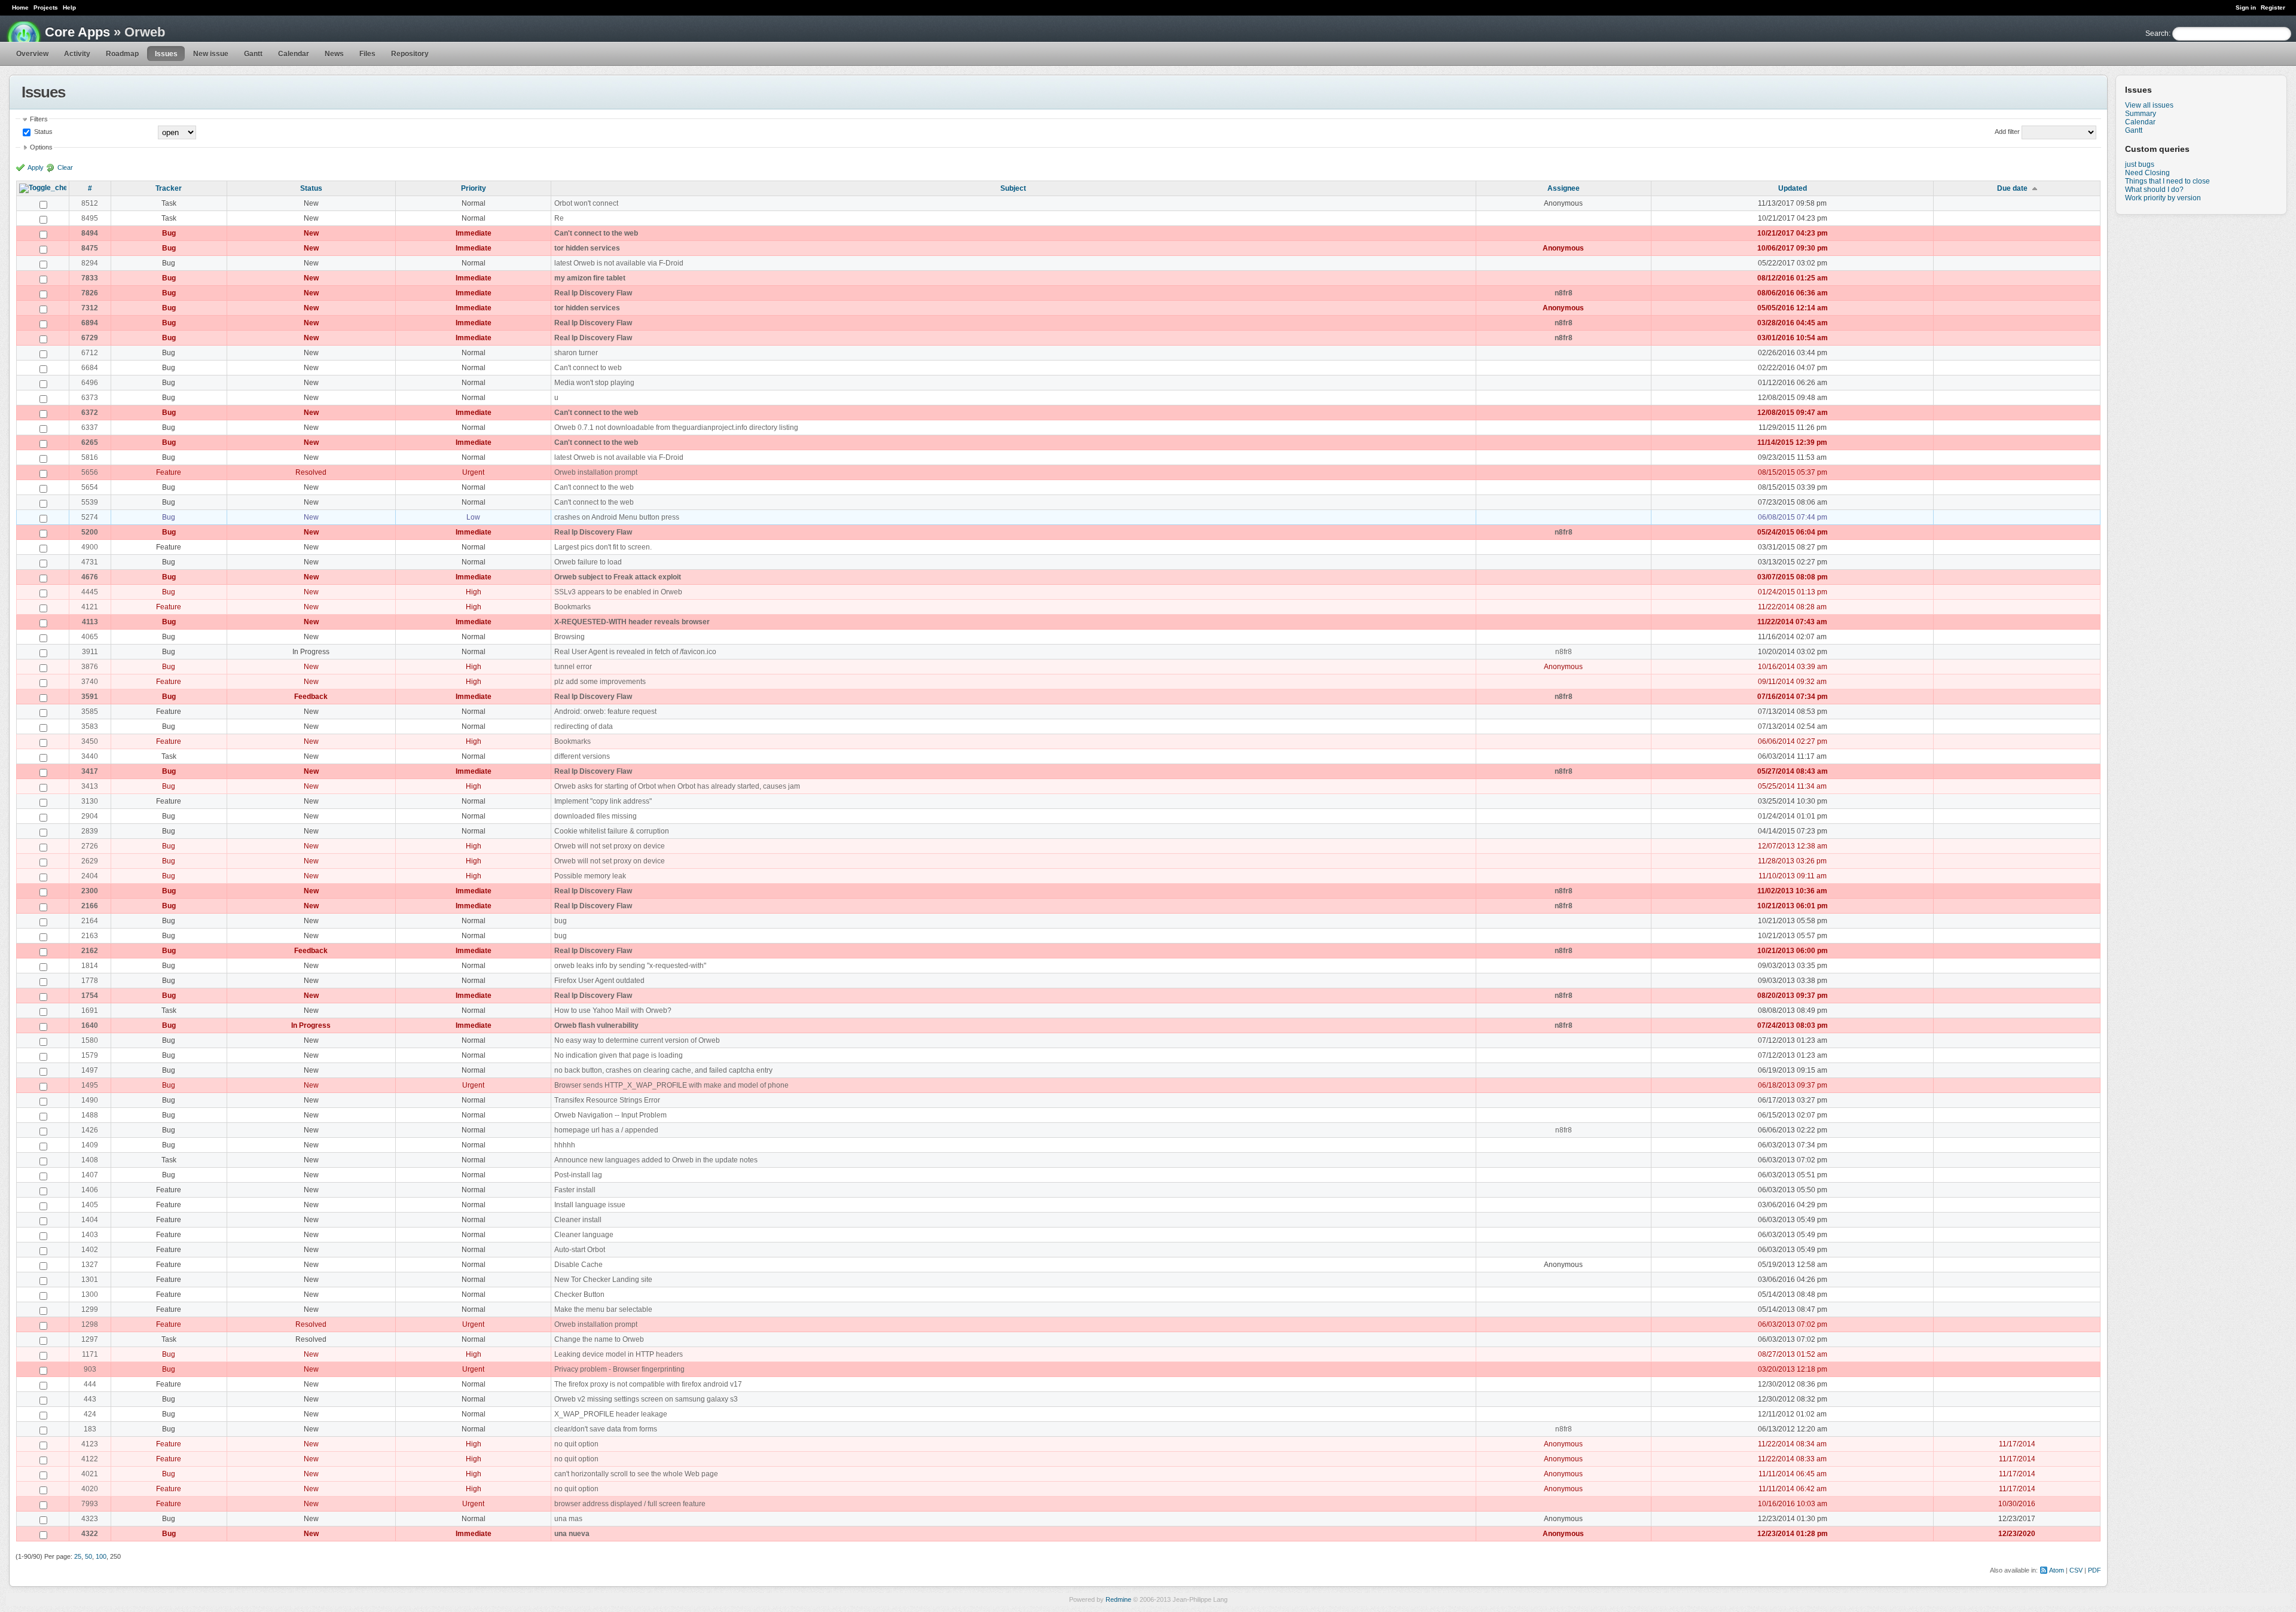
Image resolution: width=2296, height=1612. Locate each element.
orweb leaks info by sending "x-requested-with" (630, 966)
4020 (90, 1489)
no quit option (576, 1444)
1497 (90, 1070)
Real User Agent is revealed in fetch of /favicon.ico (635, 652)
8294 (90, 263)
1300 (90, 1295)
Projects (46, 7)
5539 (90, 502)
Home (20, 7)
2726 (90, 846)
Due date (2012, 188)
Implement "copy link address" (603, 801)
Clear (65, 167)
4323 (90, 1519)
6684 (90, 368)
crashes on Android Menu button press (617, 517)
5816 (90, 457)
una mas (568, 1519)
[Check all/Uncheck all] (43, 188)
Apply (36, 167)
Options (41, 147)
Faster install (575, 1190)
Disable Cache (578, 1265)
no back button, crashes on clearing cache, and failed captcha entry (663, 1070)
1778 (90, 981)
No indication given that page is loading (619, 1055)
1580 (90, 1040)
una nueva (572, 1534)
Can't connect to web (588, 368)
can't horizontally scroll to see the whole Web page (636, 1474)
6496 (90, 383)
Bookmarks (573, 607)
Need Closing (2147, 173)
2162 (90, 951)
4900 (90, 547)
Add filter (2007, 132)
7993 (90, 1504)
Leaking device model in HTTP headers (619, 1354)
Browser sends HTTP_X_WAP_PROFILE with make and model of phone (671, 1085)
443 (90, 1399)
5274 (90, 517)
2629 (90, 861)
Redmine (1118, 1599)
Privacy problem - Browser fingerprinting (619, 1369)
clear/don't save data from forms (606, 1429)
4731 (90, 562)
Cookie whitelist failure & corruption (612, 831)
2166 (90, 906)
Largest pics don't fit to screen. (603, 547)
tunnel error (573, 667)
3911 (90, 652)
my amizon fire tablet (590, 278)
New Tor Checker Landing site (603, 1280)
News (334, 54)
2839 (90, 831)
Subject (1013, 188)
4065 (90, 637)
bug (561, 921)
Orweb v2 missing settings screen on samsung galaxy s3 (646, 1399)
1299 (90, 1309)
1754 (90, 996)
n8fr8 (1564, 293)
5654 (90, 487)
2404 (90, 876)
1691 (90, 1010)
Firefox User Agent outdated (599, 981)
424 (90, 1414)
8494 (90, 233)
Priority (474, 188)
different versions (582, 756)
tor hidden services (587, 248)
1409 (90, 1145)
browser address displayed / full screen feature (630, 1504)
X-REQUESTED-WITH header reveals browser (632, 622)
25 (78, 1556)
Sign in (2246, 7)
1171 (90, 1354)
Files (367, 54)
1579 (90, 1055)
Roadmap (122, 54)
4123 (90, 1444)
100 (101, 1556)
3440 (90, 756)
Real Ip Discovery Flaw (593, 293)
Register (2273, 7)
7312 (90, 308)
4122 (90, 1459)
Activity (77, 54)
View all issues (2149, 105)
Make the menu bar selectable (603, 1309)
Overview (32, 54)
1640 (90, 1025)
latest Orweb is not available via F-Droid (619, 263)
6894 (90, 323)
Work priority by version (2163, 198)
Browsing (570, 637)
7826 (90, 293)
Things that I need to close (2167, 181)
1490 (90, 1100)
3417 (90, 771)
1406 (90, 1190)
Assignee (1564, 188)
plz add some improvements (600, 682)
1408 (90, 1160)
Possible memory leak (590, 876)
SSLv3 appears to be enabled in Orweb (618, 592)
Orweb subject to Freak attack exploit (618, 577)
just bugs (2140, 164)
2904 (90, 816)
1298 (90, 1324)
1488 (90, 1115)
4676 (90, 577)
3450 (90, 741)
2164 (90, 921)
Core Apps (77, 32)
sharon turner (576, 353)
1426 (90, 1130)
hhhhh (565, 1145)
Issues (166, 54)
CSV (2076, 1570)
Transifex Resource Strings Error (607, 1100)
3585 (90, 712)
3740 (90, 682)
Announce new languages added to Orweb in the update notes (656, 1160)
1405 (90, 1205)
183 (90, 1429)
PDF (2095, 1570)
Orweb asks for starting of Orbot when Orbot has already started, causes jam (677, 786)
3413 (90, 786)
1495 (90, 1085)
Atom (2057, 1570)
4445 (90, 592)
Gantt (253, 54)
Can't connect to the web (596, 233)
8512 (90, 203)
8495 (90, 218)
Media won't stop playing (594, 383)
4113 (90, 622)
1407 (90, 1175)
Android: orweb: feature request (605, 712)
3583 (90, 726)
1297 (90, 1339)
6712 (90, 353)
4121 (90, 607)
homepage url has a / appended (606, 1130)
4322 (90, 1534)
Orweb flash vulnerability (596, 1025)
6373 (90, 398)
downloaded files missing (596, 816)
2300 (90, 891)
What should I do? (2154, 190)
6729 (90, 338)
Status (42, 132)
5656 (90, 472)
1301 (90, 1280)
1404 (90, 1220)
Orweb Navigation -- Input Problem (610, 1115)
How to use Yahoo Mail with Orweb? (613, 1010)
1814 (90, 966)
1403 (90, 1235)
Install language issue (590, 1205)
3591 (90, 697)
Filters (39, 119)
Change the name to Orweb (599, 1339)
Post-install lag (578, 1175)
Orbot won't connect (586, 203)
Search (2157, 33)
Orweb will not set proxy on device (610, 846)
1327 (90, 1265)
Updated (1793, 188)
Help (69, 7)
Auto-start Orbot (580, 1250)
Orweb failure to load (588, 562)
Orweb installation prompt (596, 472)
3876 (90, 667)
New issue (211, 54)
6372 (90, 413)
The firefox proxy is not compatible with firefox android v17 (648, 1384)
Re (559, 218)
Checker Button (579, 1295)
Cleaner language (584, 1235)
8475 (90, 248)
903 (90, 1369)
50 (88, 1556)
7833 (90, 278)
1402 (90, 1250)
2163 (90, 936)
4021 (90, 1474)
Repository (410, 54)
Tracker (169, 188)
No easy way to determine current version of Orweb (637, 1040)
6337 (90, 428)
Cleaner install (578, 1220)
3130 (90, 801)
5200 (90, 532)
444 (90, 1384)
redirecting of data (584, 726)
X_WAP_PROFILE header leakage (611, 1414)
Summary (2141, 114)
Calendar (294, 54)
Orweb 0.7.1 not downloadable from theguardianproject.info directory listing (676, 428)
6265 (90, 442)
